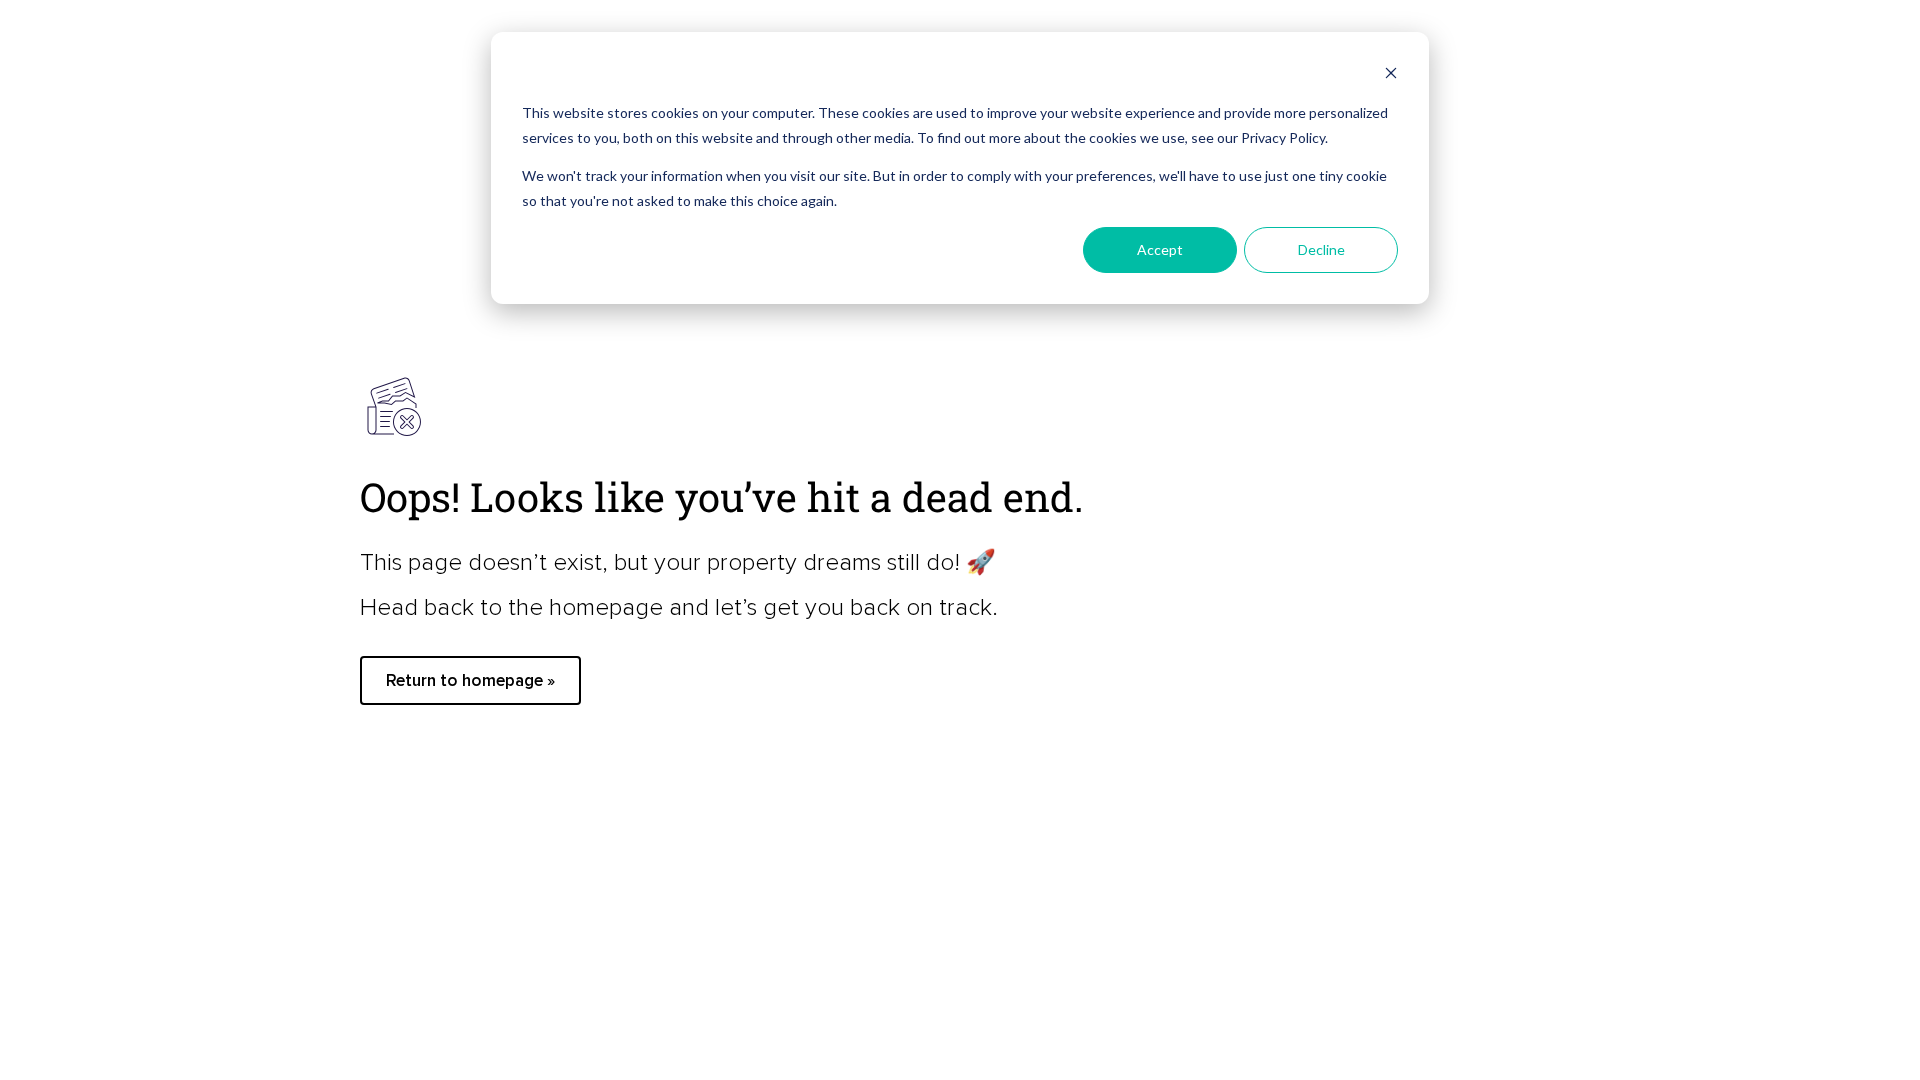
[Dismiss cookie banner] (1391, 75)
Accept (1160, 249)
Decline (1321, 249)
